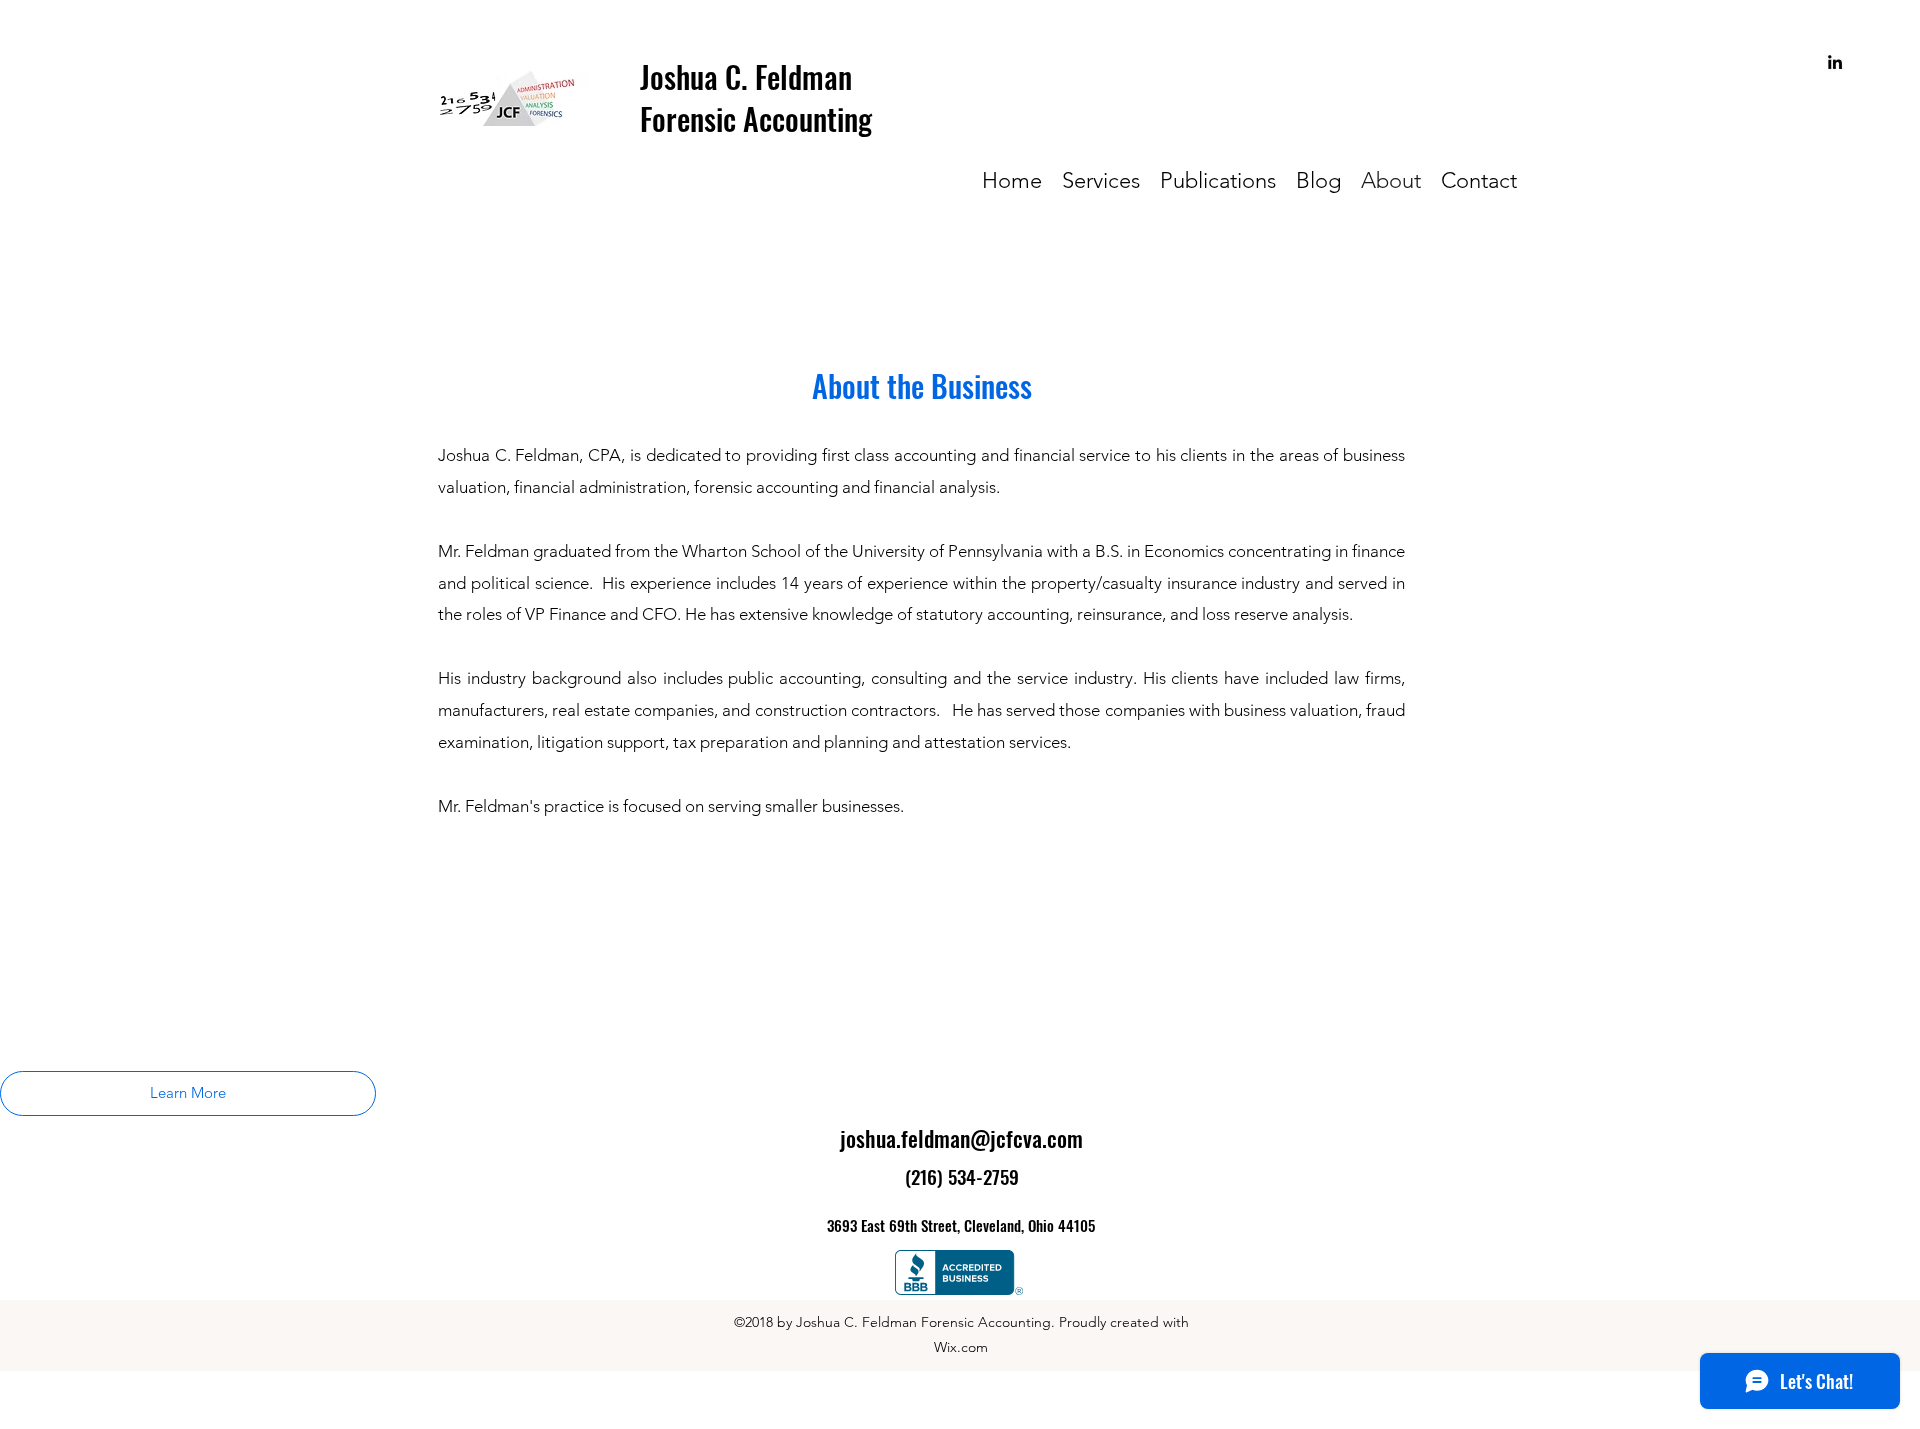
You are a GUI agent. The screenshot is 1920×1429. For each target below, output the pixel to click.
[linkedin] (1835, 62)
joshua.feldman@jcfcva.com (961, 1138)
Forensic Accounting (756, 118)
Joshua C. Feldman (746, 76)
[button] (188, 1093)
